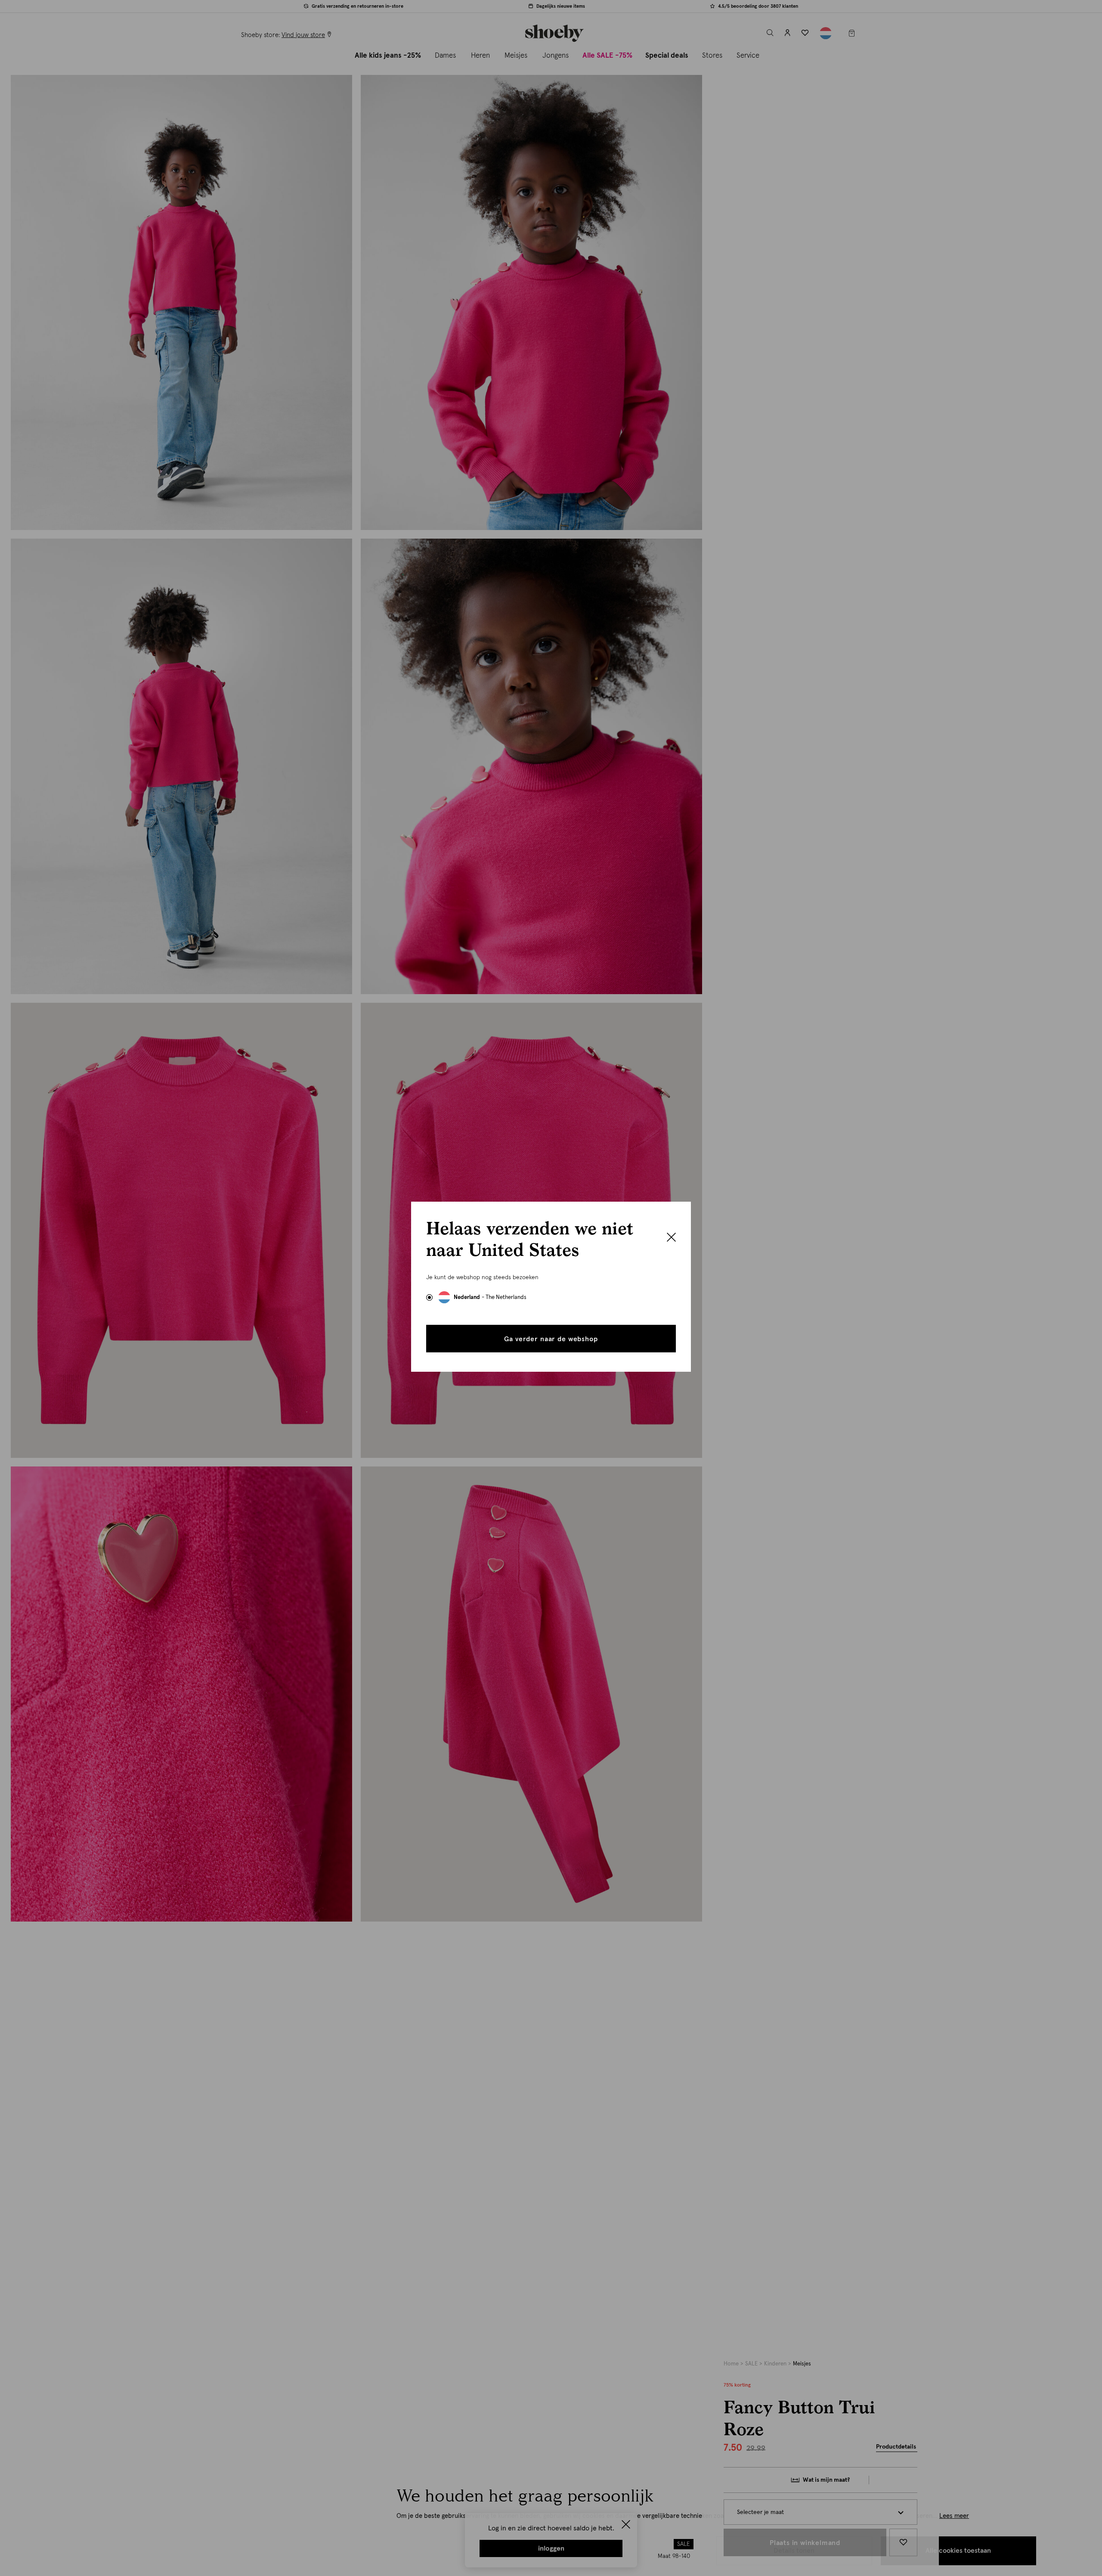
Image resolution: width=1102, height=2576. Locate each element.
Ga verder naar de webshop (551, 1339)
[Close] (671, 1238)
